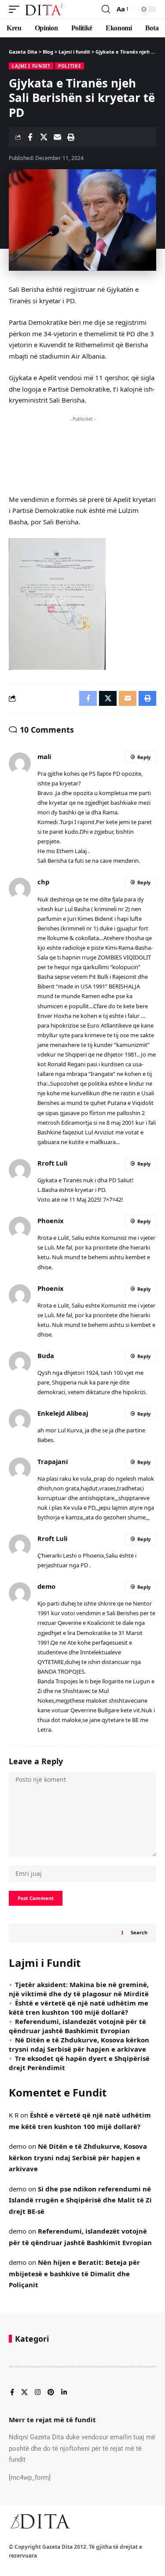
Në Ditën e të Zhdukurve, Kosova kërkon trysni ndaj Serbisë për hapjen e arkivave (79, 2044)
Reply (144, 757)
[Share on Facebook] (30, 137)
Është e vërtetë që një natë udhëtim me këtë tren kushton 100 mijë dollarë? (79, 2007)
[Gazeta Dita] (44, 9)
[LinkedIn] (64, 2393)
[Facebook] (12, 2393)
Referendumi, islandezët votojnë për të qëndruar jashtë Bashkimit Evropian (77, 2026)
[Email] (57, 137)
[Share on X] (44, 137)
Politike (70, 66)
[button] (16, 9)
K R (14, 2115)
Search (139, 1932)
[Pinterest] (51, 2393)
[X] (24, 2393)
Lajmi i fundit (31, 66)
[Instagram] (38, 2393)
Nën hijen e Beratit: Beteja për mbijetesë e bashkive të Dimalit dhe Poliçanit (74, 2273)
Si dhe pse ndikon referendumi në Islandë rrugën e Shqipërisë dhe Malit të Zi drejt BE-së (80, 2200)
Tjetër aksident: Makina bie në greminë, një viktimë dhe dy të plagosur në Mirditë (79, 1989)
